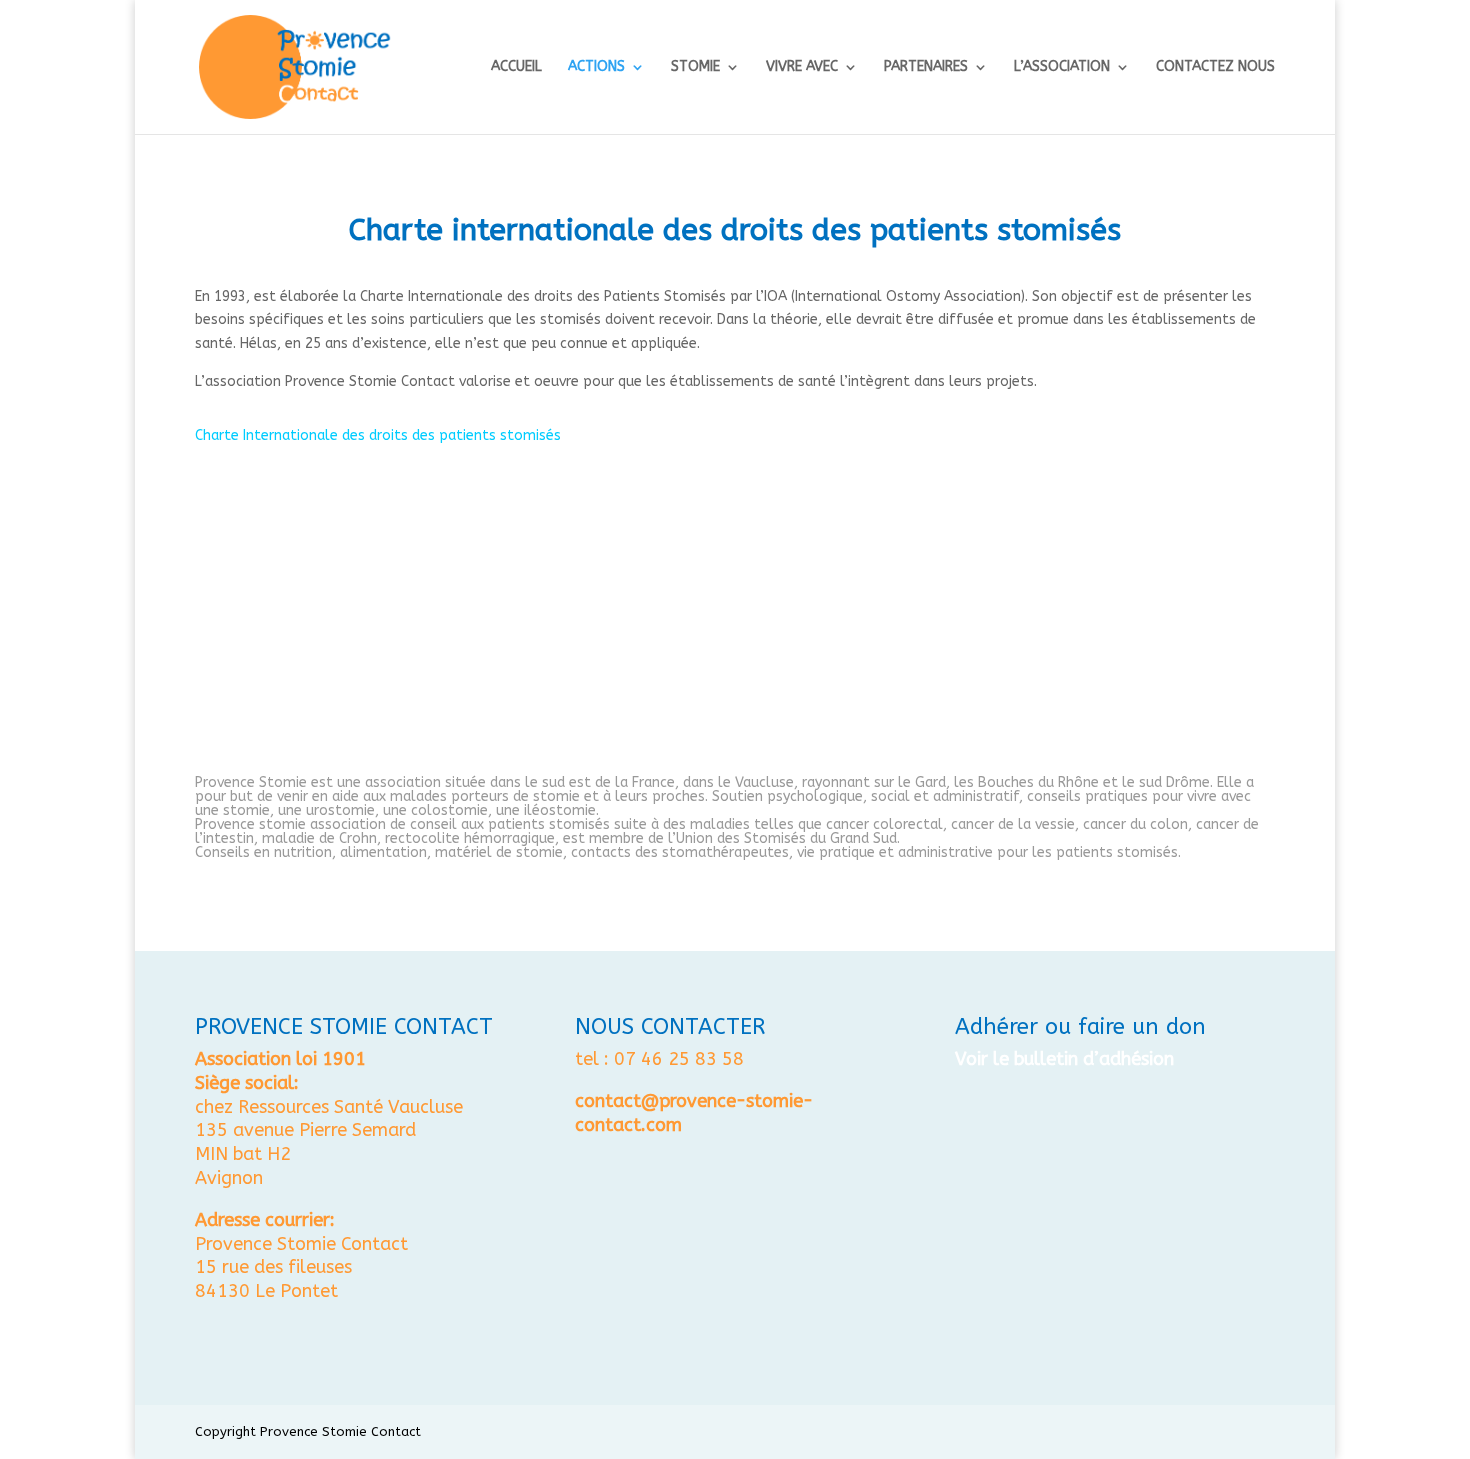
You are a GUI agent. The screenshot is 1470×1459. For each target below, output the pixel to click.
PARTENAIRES (926, 67)
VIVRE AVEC (802, 67)
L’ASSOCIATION (1062, 67)
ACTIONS (596, 67)
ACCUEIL (516, 67)
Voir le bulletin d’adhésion (1064, 1059)
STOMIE (695, 67)
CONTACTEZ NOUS (1215, 67)
